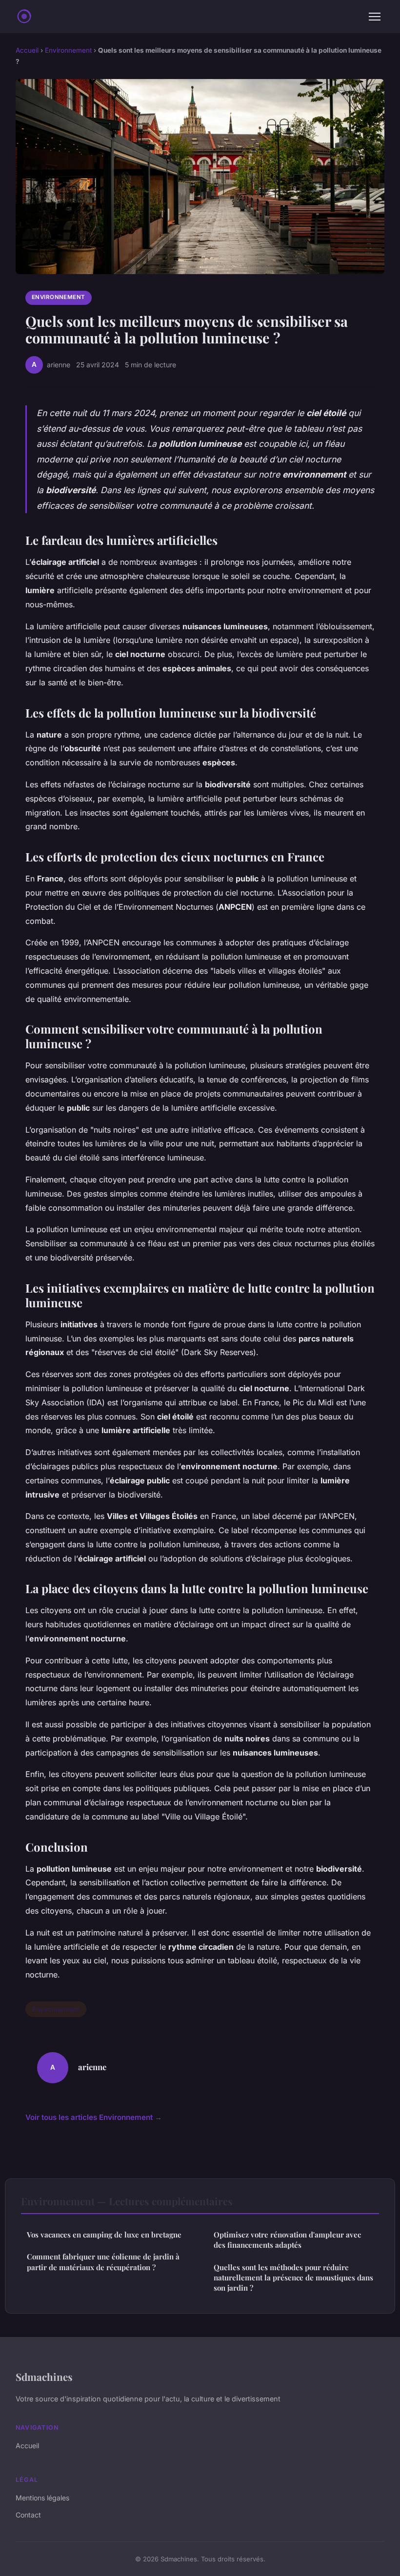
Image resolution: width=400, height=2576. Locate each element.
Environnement (68, 50)
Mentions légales (42, 2498)
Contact (28, 2515)
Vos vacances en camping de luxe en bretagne (104, 2235)
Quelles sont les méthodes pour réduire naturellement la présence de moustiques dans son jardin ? (293, 2278)
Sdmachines (44, 2376)
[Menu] (375, 17)
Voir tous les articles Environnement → (94, 2117)
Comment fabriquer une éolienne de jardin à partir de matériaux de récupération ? (103, 2262)
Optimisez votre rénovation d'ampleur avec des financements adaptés (287, 2240)
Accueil (27, 50)
